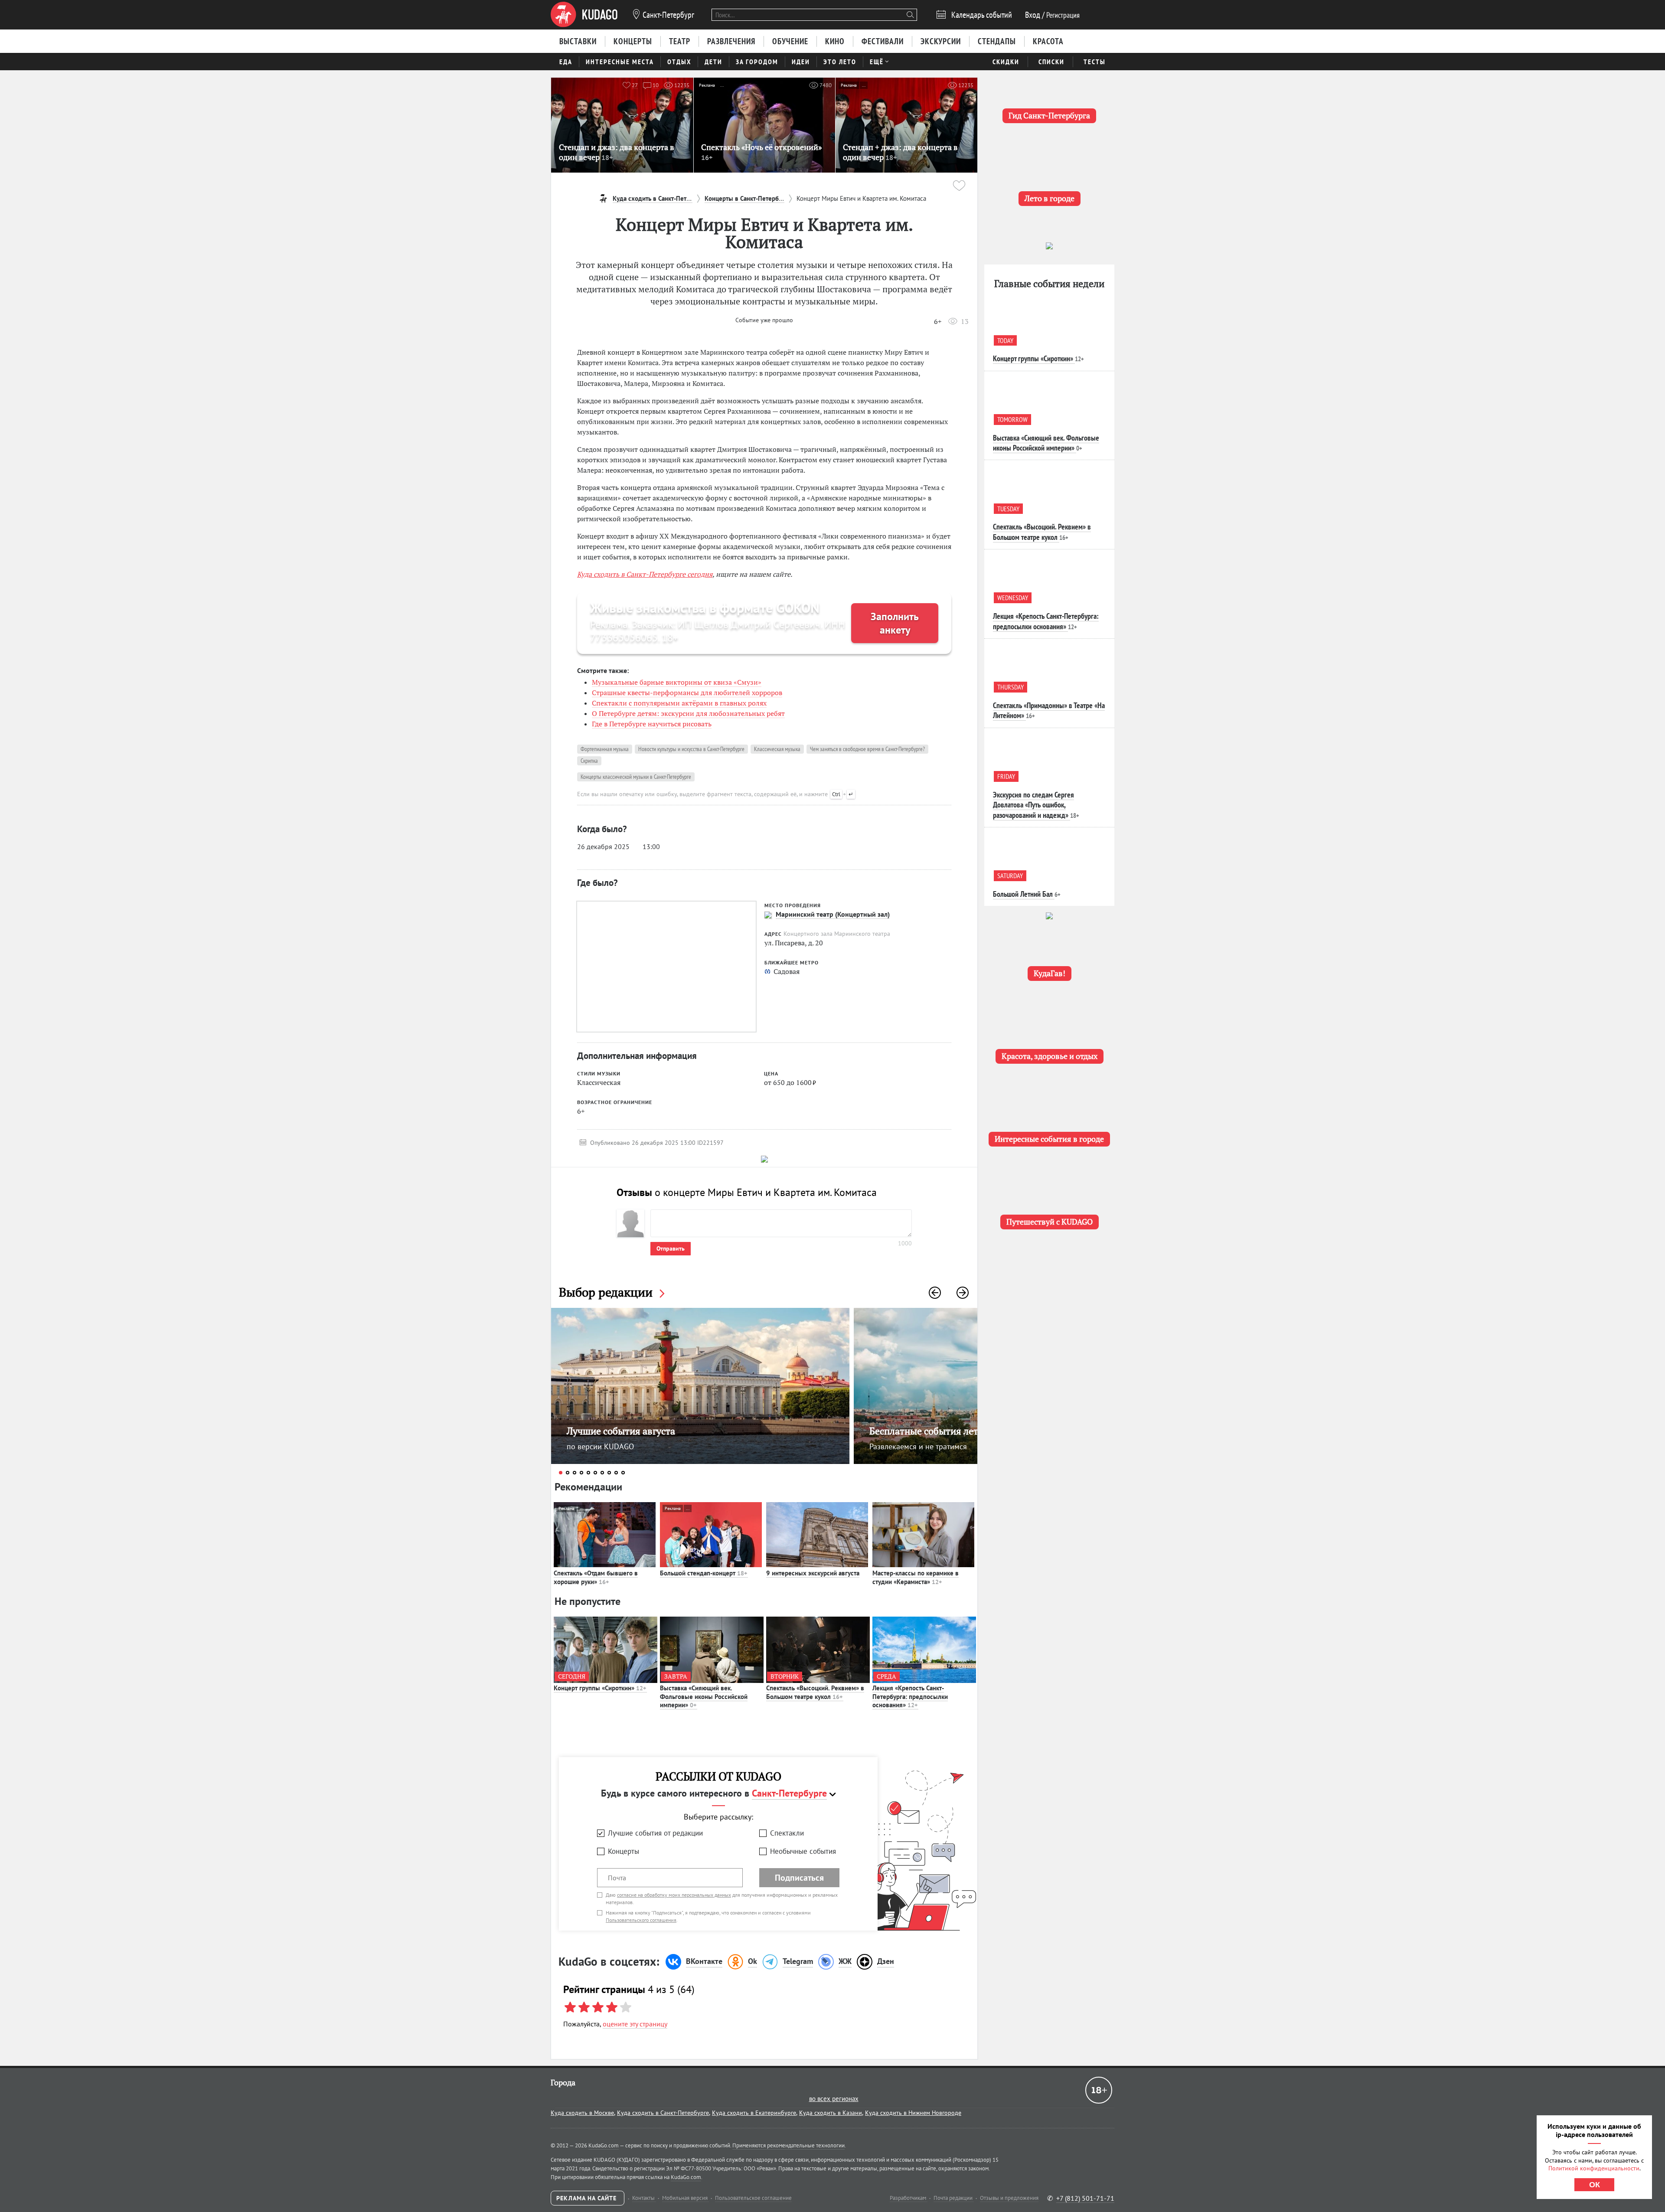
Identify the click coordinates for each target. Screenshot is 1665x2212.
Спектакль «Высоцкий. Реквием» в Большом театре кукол (815, 1692)
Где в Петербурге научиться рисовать (652, 724)
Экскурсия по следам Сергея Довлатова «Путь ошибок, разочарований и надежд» (1033, 805)
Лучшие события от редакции (655, 1833)
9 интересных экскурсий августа (813, 1573)
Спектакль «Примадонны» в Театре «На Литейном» (1049, 710)
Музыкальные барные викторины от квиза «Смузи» (677, 682)
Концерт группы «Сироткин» (600, 1688)
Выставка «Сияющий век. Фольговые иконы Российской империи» (704, 1696)
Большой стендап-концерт (704, 1573)
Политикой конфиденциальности (1594, 2168)
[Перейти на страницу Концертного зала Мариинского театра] (768, 915)
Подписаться (799, 1878)
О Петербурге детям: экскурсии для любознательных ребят (688, 713)
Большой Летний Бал (1023, 894)
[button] (935, 1293)
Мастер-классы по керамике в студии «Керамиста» (916, 1577)
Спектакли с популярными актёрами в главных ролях (679, 703)
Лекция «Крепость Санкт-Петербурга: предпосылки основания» (910, 1696)
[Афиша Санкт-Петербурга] (584, 15)
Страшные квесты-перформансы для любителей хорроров (687, 693)
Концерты (624, 1851)
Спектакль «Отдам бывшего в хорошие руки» (596, 1577)
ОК (1595, 2185)
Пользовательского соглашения (641, 1920)
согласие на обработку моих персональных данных (674, 1895)
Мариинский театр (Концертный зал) (833, 914)
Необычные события (803, 1851)
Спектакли (787, 1833)
